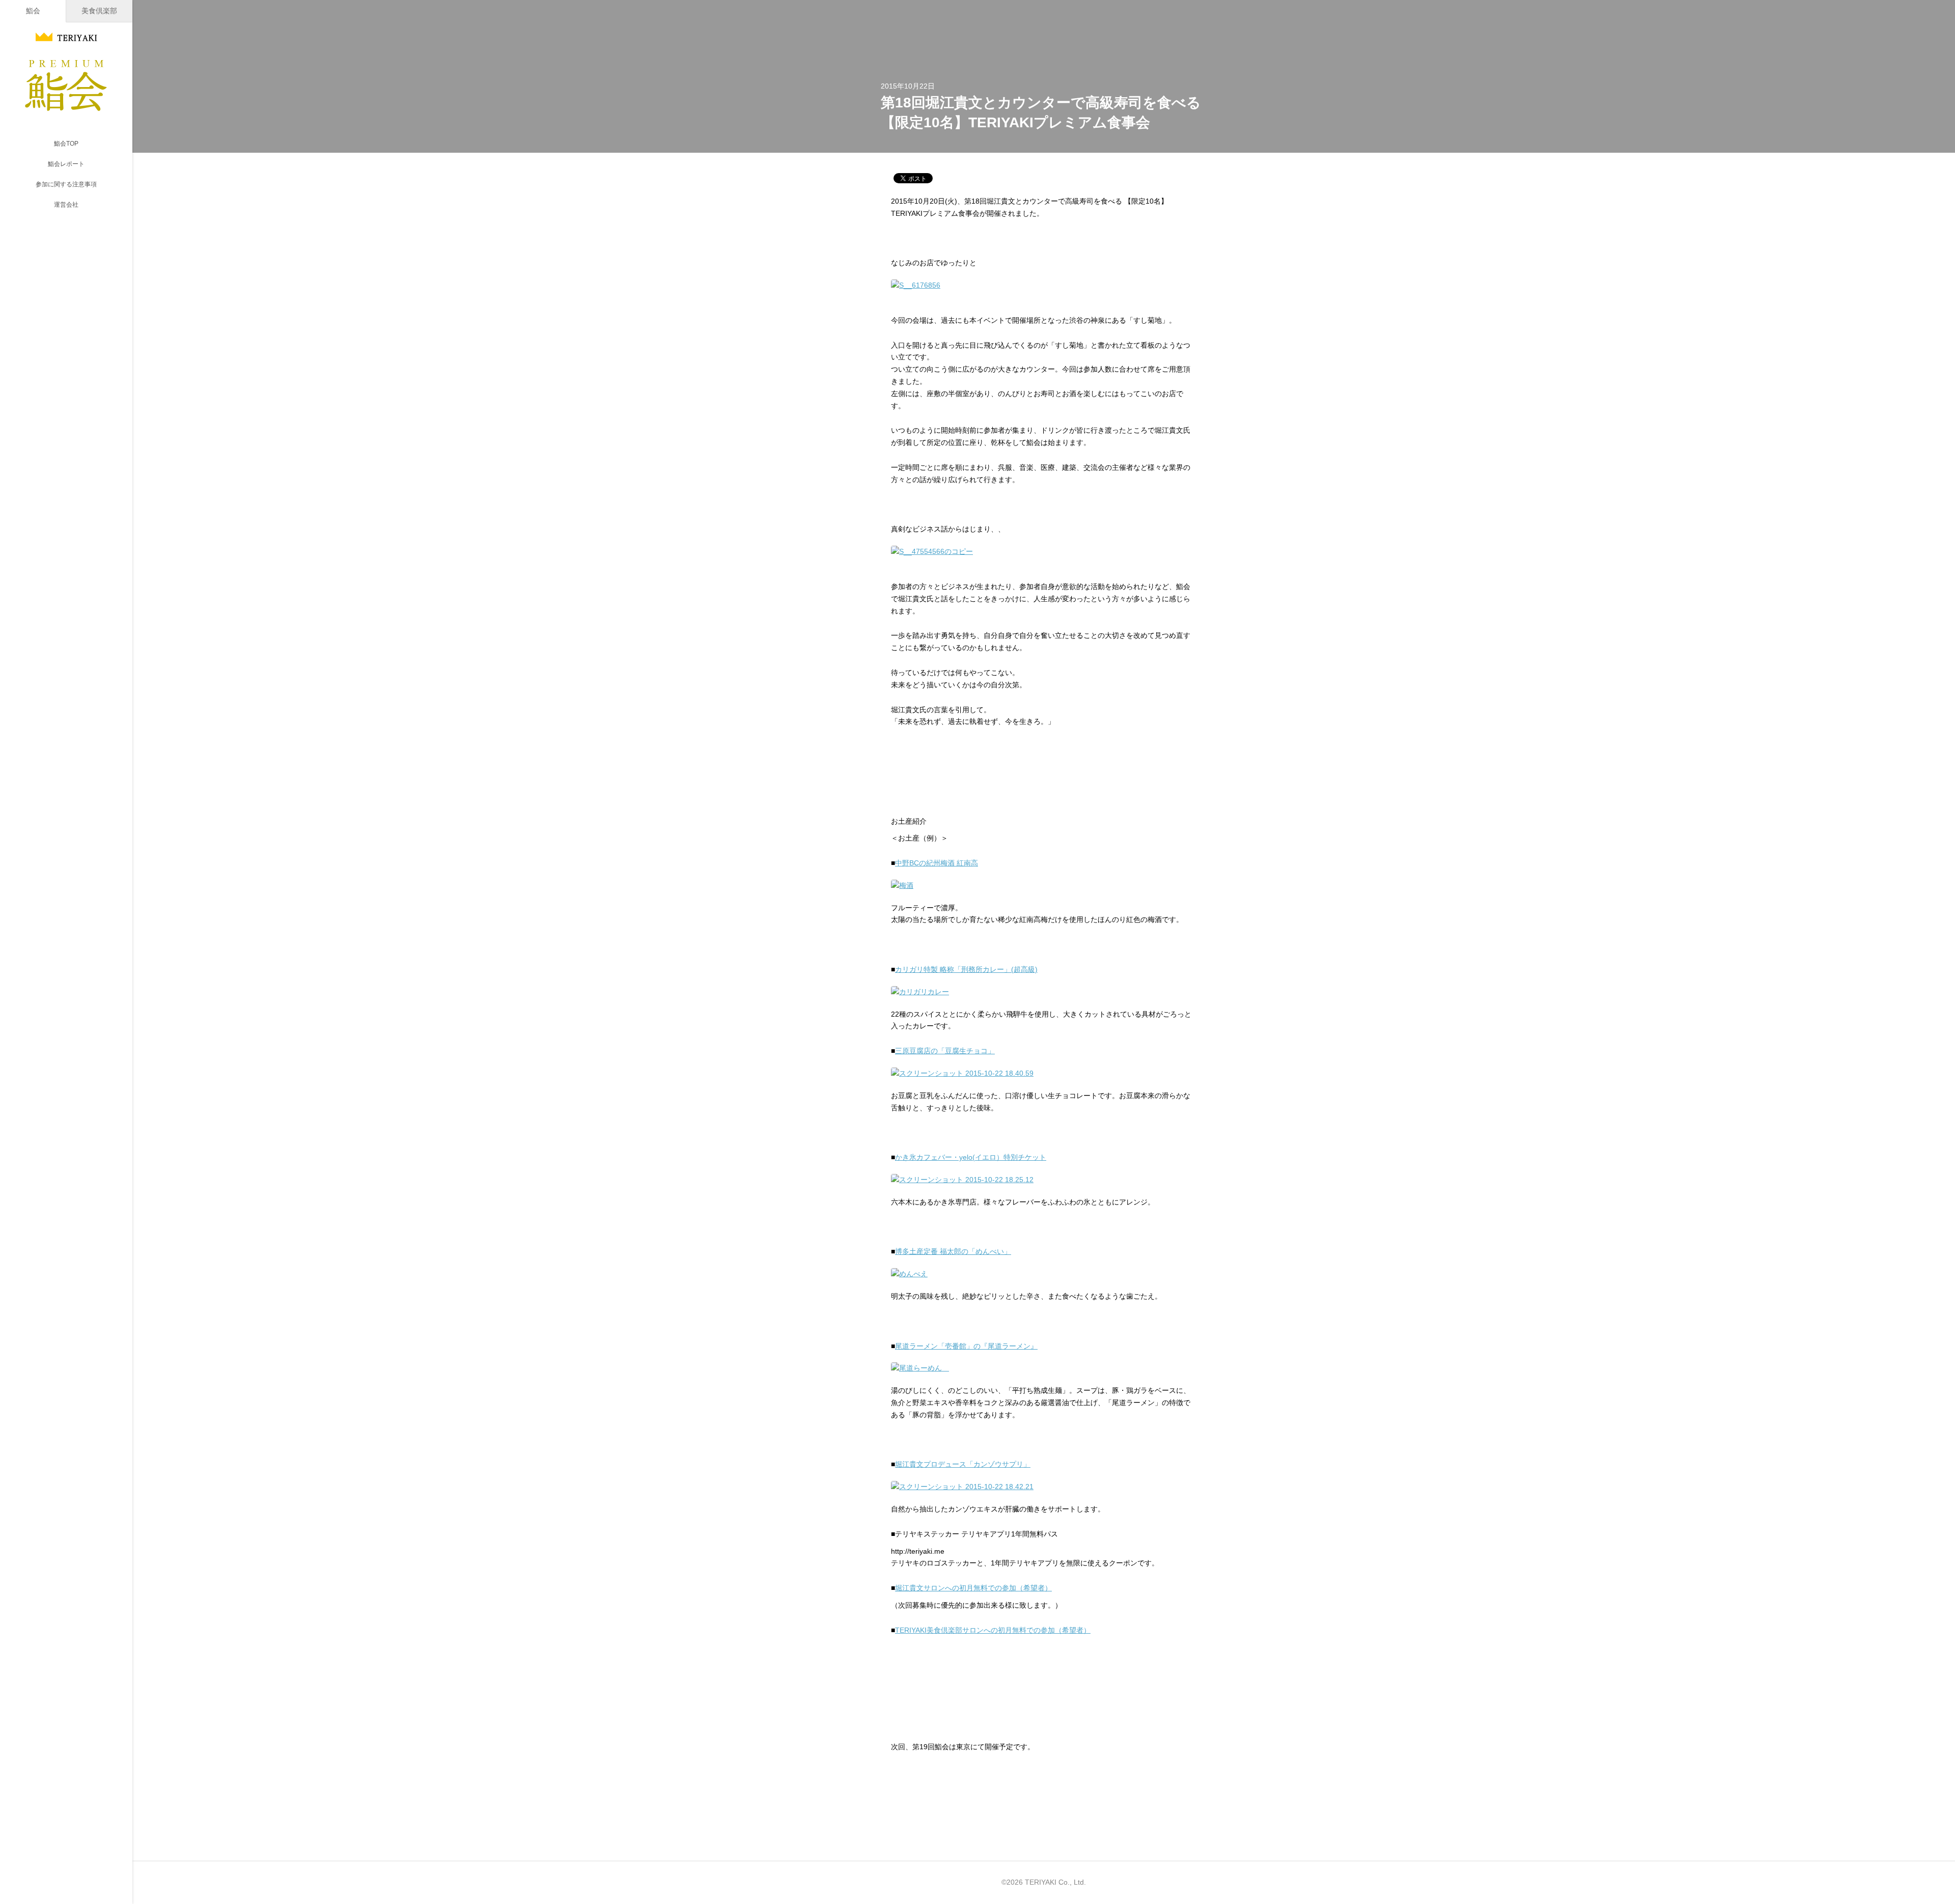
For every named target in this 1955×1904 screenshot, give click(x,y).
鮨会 (33, 11)
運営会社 (66, 205)
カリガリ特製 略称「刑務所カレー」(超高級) (966, 969)
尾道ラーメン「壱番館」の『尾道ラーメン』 (966, 1346)
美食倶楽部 (99, 11)
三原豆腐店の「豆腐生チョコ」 (945, 1051)
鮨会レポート (66, 164)
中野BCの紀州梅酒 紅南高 (937, 863)
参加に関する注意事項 (66, 184)
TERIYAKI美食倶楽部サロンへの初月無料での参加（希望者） (993, 1630)
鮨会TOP (66, 144)
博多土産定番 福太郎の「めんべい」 (953, 1251)
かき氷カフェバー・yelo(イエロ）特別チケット (971, 1157)
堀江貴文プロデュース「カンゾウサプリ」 (963, 1464)
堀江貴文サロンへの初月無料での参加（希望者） (973, 1588)
